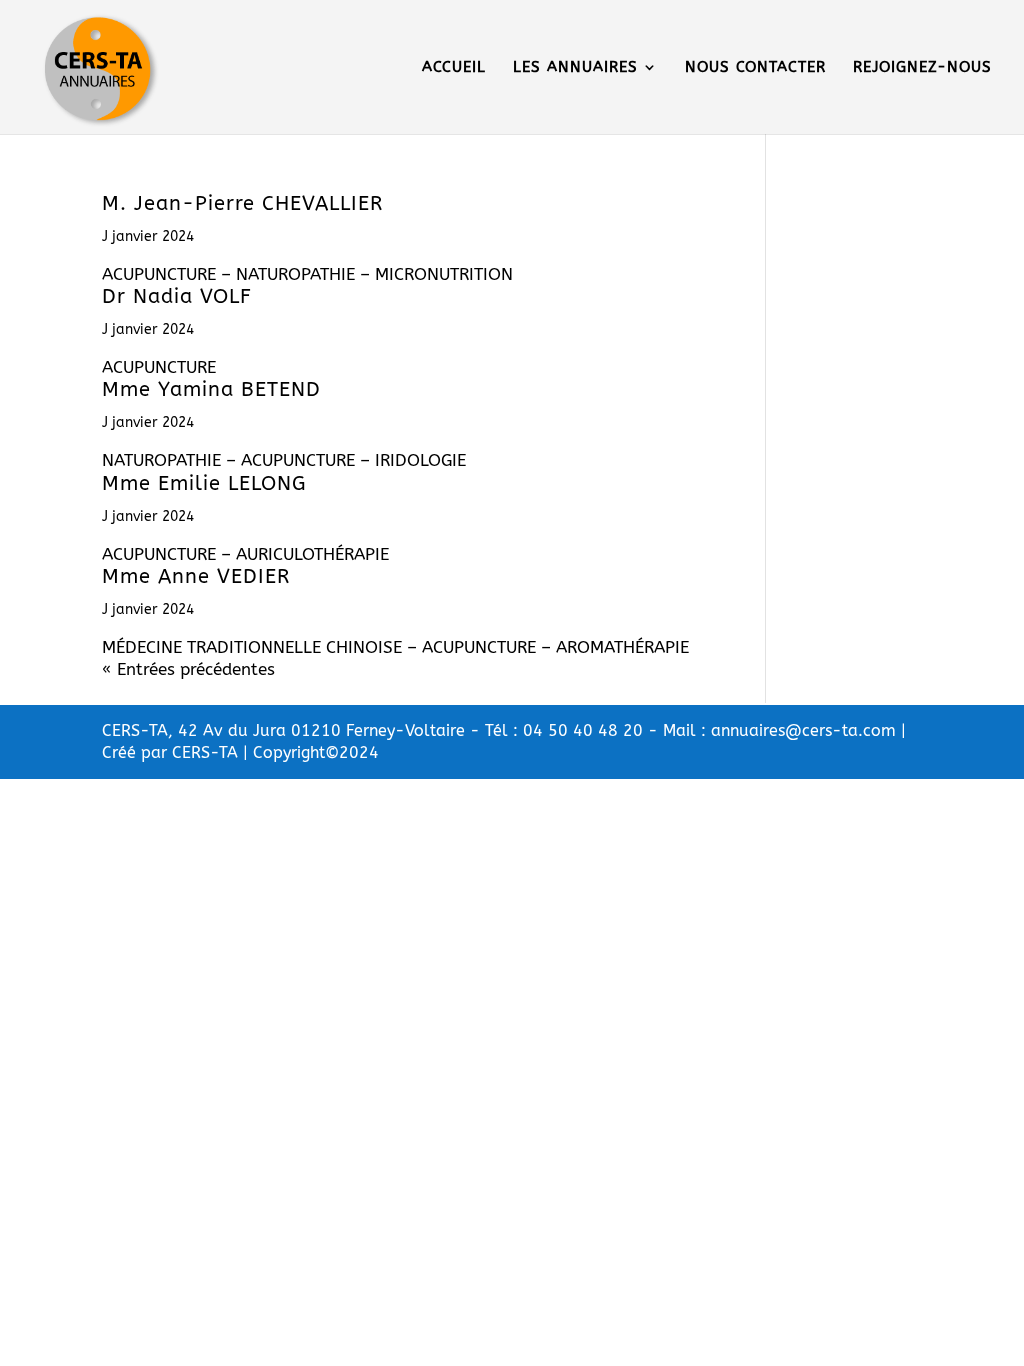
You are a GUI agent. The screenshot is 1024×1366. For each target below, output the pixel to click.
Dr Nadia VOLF (177, 296)
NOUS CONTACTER (755, 68)
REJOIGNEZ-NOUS (922, 68)
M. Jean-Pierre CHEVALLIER (242, 203)
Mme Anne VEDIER (196, 576)
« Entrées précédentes (188, 669)
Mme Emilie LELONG (204, 483)
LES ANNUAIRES (575, 68)
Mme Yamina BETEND (211, 389)
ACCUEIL (454, 68)
